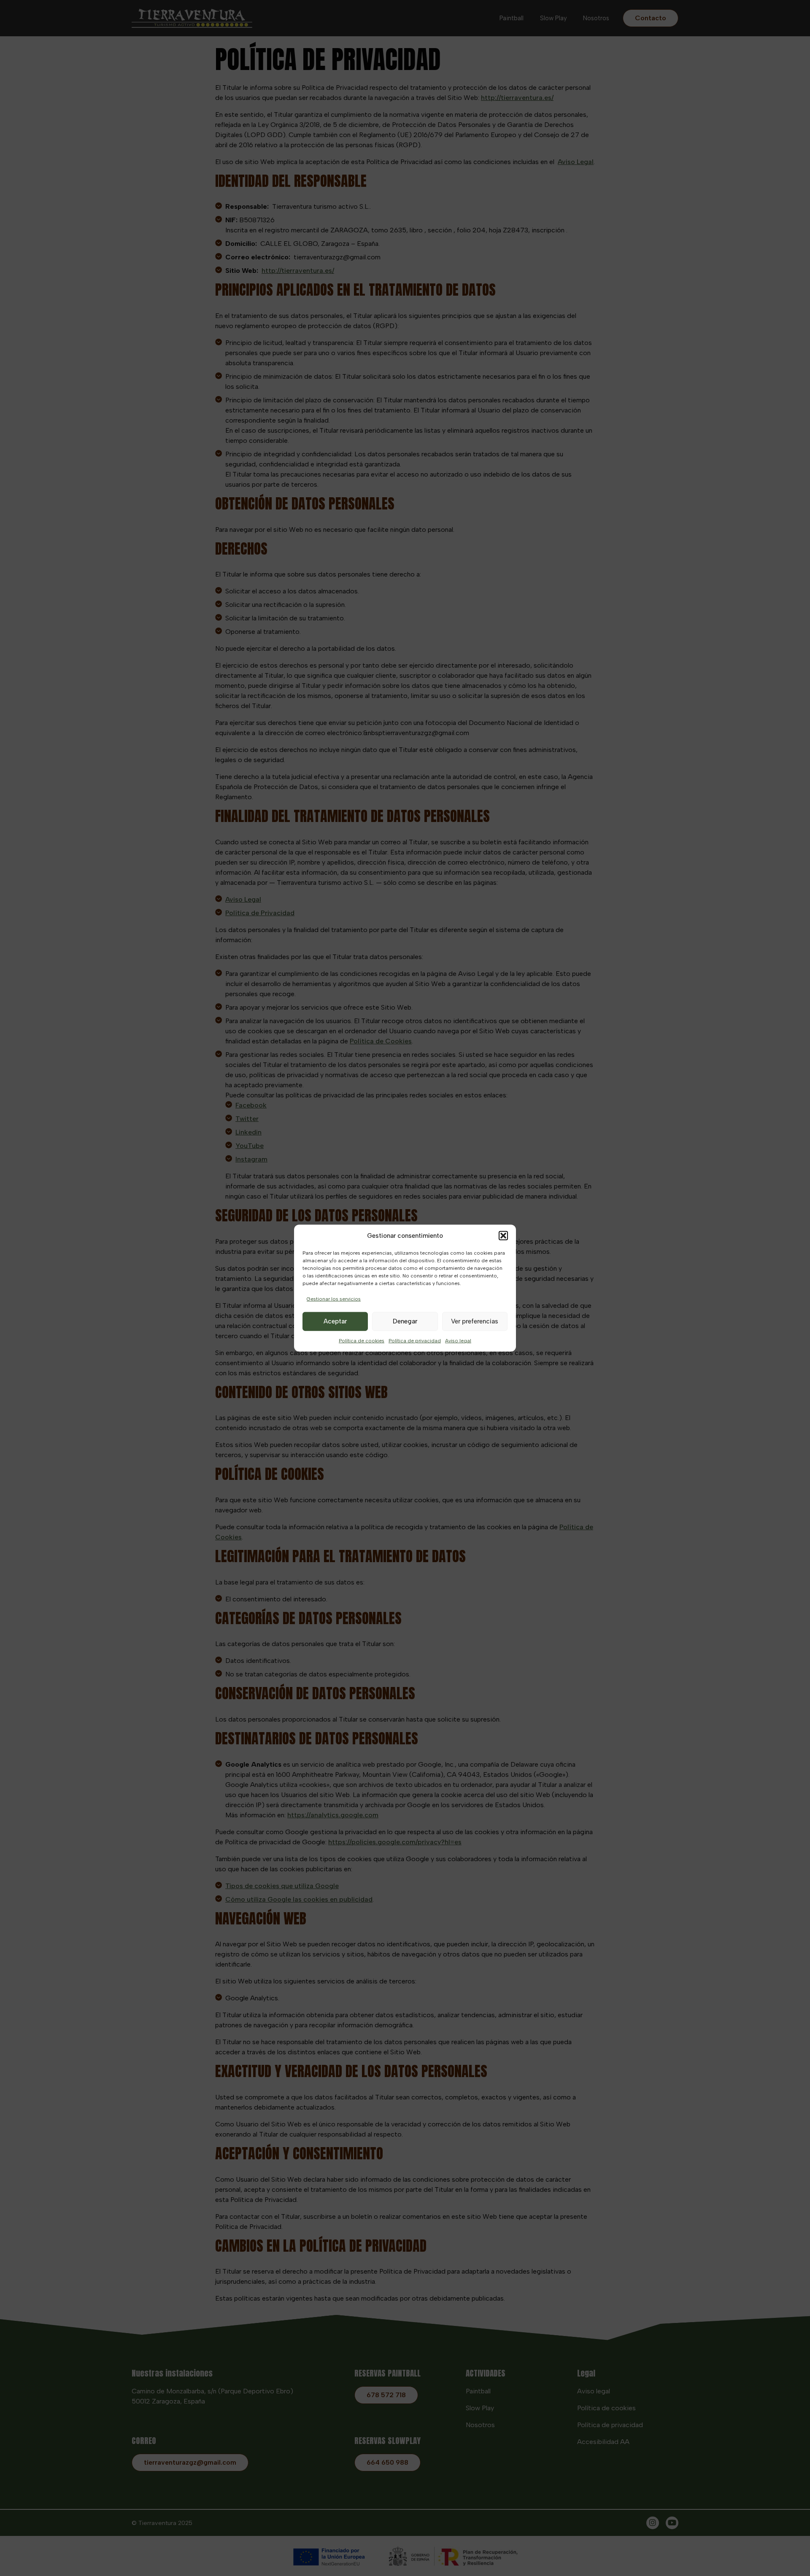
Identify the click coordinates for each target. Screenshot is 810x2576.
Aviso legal (458, 1340)
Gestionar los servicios (334, 1299)
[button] (503, 1236)
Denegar (405, 1321)
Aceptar (335, 1321)
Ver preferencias (475, 1321)
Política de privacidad (415, 1340)
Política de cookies (362, 1340)
